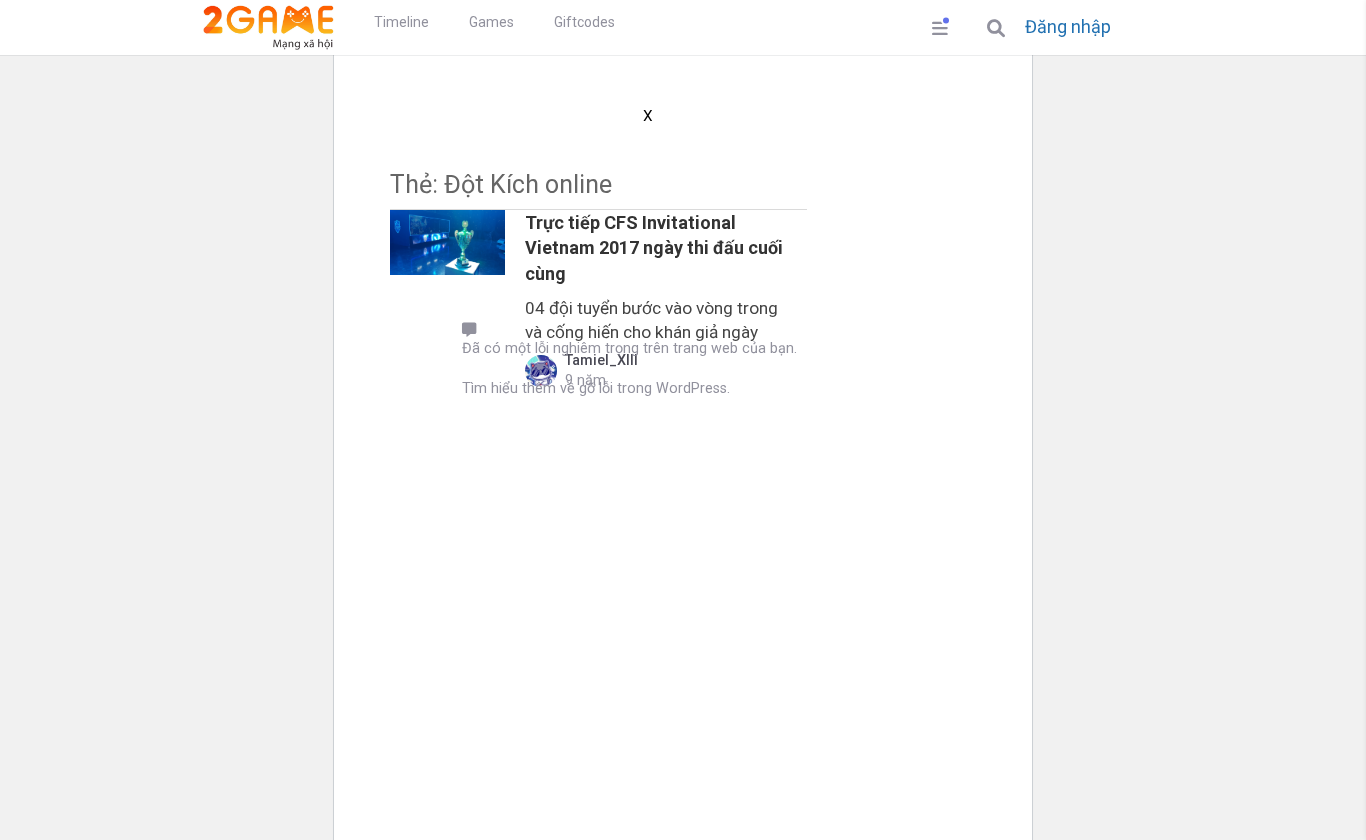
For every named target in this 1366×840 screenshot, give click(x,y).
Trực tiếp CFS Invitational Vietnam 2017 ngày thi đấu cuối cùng (654, 247)
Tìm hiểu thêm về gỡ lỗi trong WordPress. (596, 388)
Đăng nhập (1068, 27)
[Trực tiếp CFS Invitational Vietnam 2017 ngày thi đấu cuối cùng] (447, 242)
